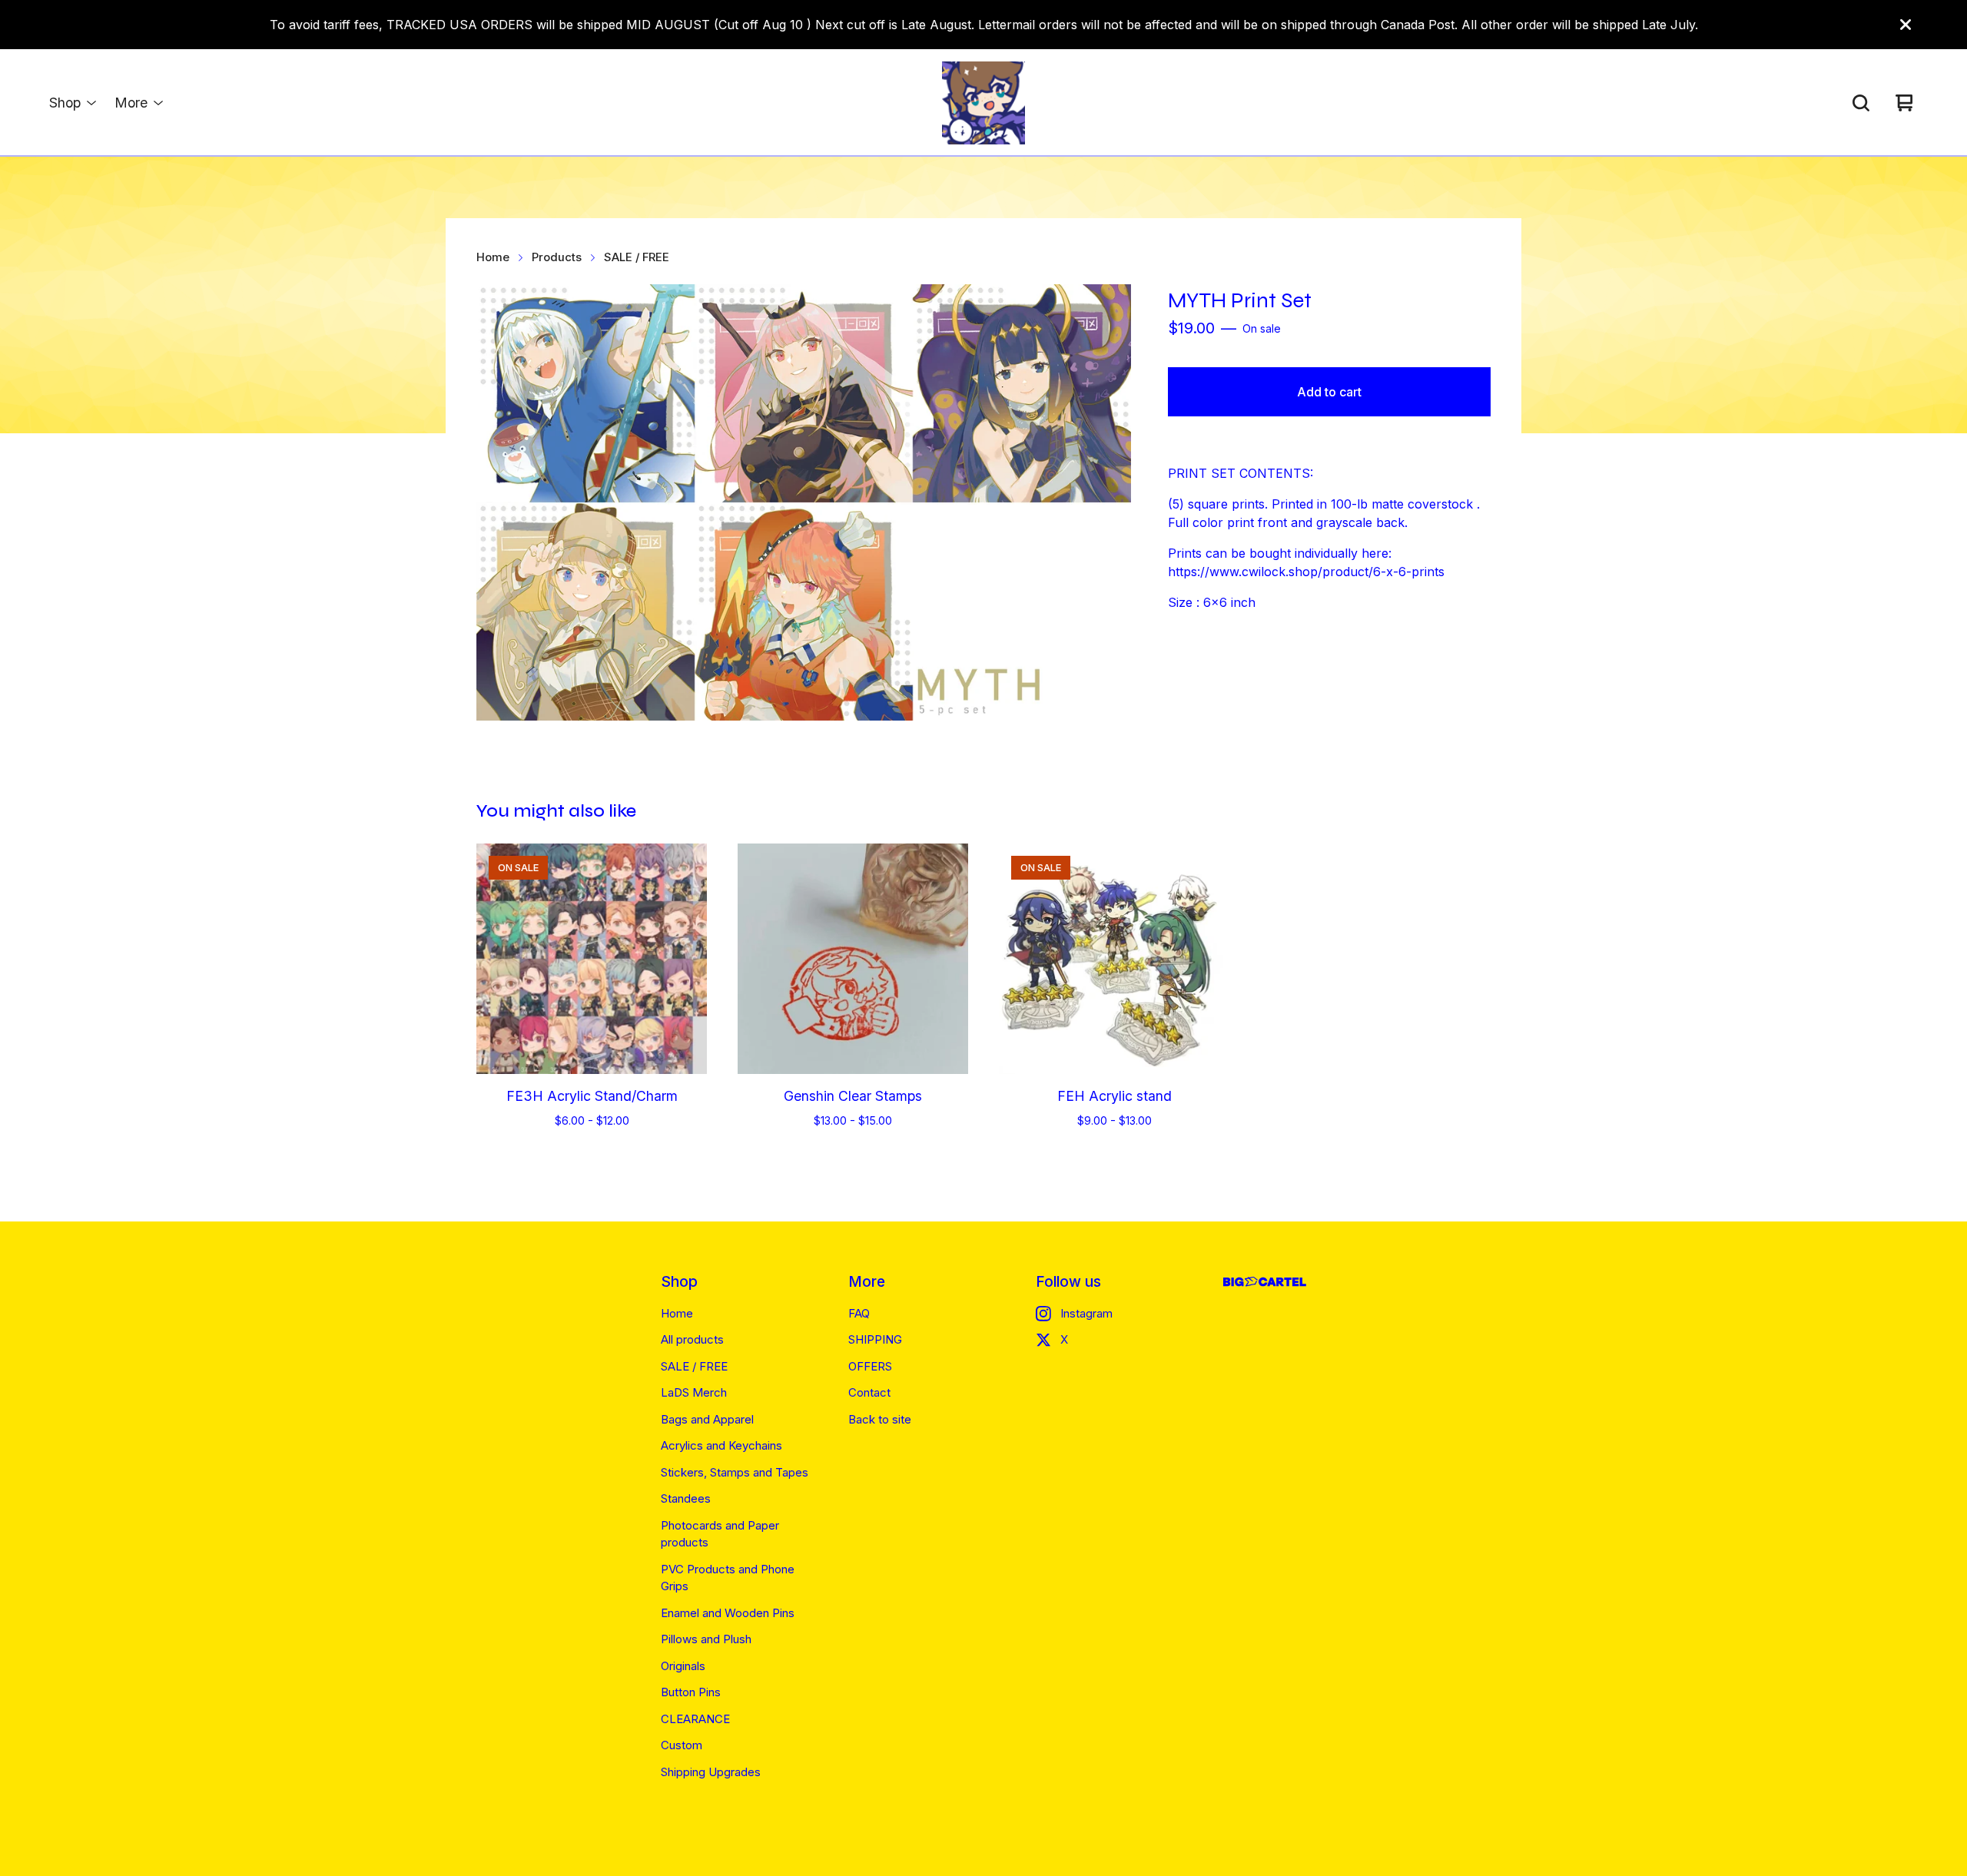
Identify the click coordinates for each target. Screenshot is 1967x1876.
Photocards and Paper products (720, 1534)
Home (493, 257)
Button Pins (691, 1692)
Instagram (1086, 1313)
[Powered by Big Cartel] (1265, 1282)
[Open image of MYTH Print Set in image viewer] (804, 502)
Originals (683, 1666)
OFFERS (870, 1366)
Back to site (880, 1419)
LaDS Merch (694, 1392)
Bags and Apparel (707, 1419)
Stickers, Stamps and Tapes (735, 1472)
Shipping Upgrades (711, 1772)
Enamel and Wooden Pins (728, 1613)
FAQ (859, 1313)
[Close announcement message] (1906, 25)
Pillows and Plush (706, 1639)
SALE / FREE (637, 257)
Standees (686, 1498)
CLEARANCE (695, 1719)
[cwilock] (983, 103)
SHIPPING (875, 1339)
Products (557, 257)
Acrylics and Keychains (721, 1445)
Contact (869, 1392)
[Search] (1861, 103)
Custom (682, 1745)
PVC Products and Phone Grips (728, 1578)
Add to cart (1329, 392)
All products (692, 1339)
